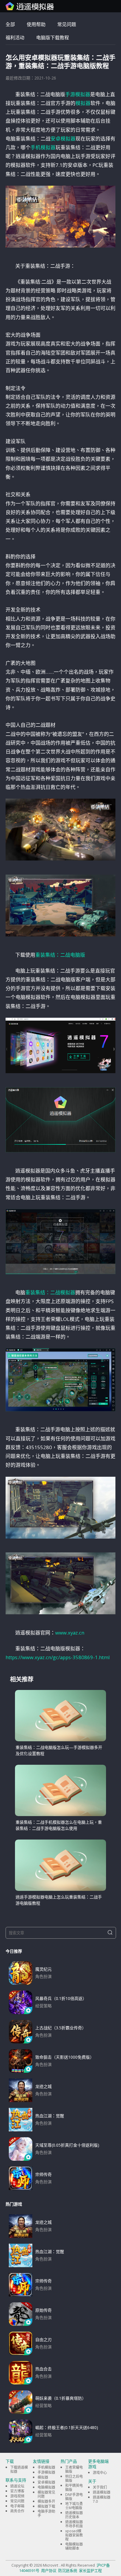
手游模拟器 (78, 94)
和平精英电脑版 (74, 2488)
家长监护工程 (90, 2570)
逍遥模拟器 (102, 2492)
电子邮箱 (17, 2506)
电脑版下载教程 (53, 38)
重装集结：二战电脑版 (60, 955)
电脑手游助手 (46, 2513)
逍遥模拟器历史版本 (74, 2515)
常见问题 (67, 24)
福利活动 (15, 38)
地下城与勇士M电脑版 (74, 2506)
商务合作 (17, 2511)
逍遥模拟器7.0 (102, 2499)
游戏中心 (100, 2473)
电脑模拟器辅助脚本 (74, 2546)
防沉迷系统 (68, 2570)
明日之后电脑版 (74, 2478)
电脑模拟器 (46, 2487)
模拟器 (83, 103)
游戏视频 (17, 2496)
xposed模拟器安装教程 (74, 2535)
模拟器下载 (46, 2506)
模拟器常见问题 (46, 2494)
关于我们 (100, 2487)
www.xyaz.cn (70, 1633)
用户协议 (49, 2570)
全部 (10, 24)
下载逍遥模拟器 (19, 2469)
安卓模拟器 (63, 139)
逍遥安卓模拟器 (30, 6)
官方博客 (17, 2491)
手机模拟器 (43, 147)
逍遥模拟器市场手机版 (74, 2524)
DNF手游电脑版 (74, 2497)
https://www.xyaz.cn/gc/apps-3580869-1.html (58, 1657)
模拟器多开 (46, 2501)
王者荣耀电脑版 (74, 2469)
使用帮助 (36, 24)
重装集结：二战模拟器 (50, 1292)
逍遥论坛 (17, 2486)
